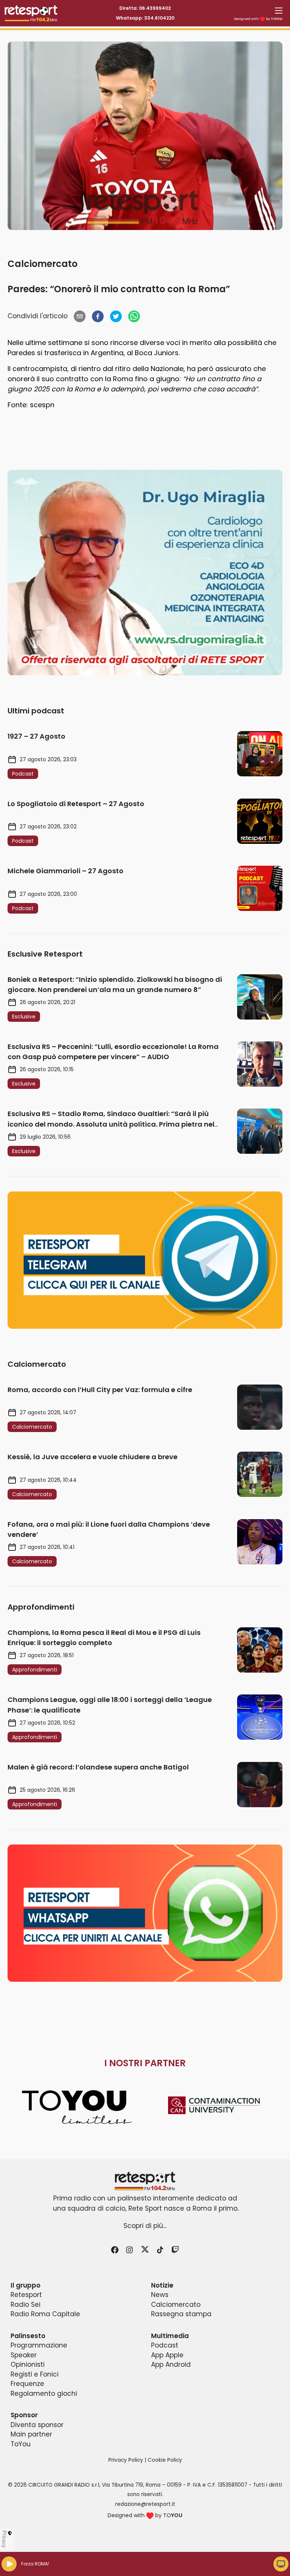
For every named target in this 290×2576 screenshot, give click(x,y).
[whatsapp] (134, 316)
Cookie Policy (165, 2460)
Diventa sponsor (37, 2425)
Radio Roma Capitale (45, 2314)
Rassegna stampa (181, 2314)
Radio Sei (25, 2305)
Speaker (24, 2355)
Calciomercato (42, 264)
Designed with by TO (258, 19)
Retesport (26, 2295)
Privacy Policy (126, 2460)
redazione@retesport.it (145, 2504)
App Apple (167, 2355)
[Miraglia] (145, 573)
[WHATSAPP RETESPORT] (145, 1913)
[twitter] (116, 316)
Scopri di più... (145, 2226)
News (160, 2295)
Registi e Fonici (35, 2374)
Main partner (31, 2434)
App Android (171, 2364)
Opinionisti (28, 2364)
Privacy (5, 2539)
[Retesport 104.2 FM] (145, 2181)
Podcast (165, 2345)
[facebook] (98, 316)
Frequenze (27, 2384)
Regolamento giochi (44, 2394)
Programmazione (39, 2345)
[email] (80, 316)
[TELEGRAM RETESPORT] (145, 1260)
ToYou (21, 2444)
